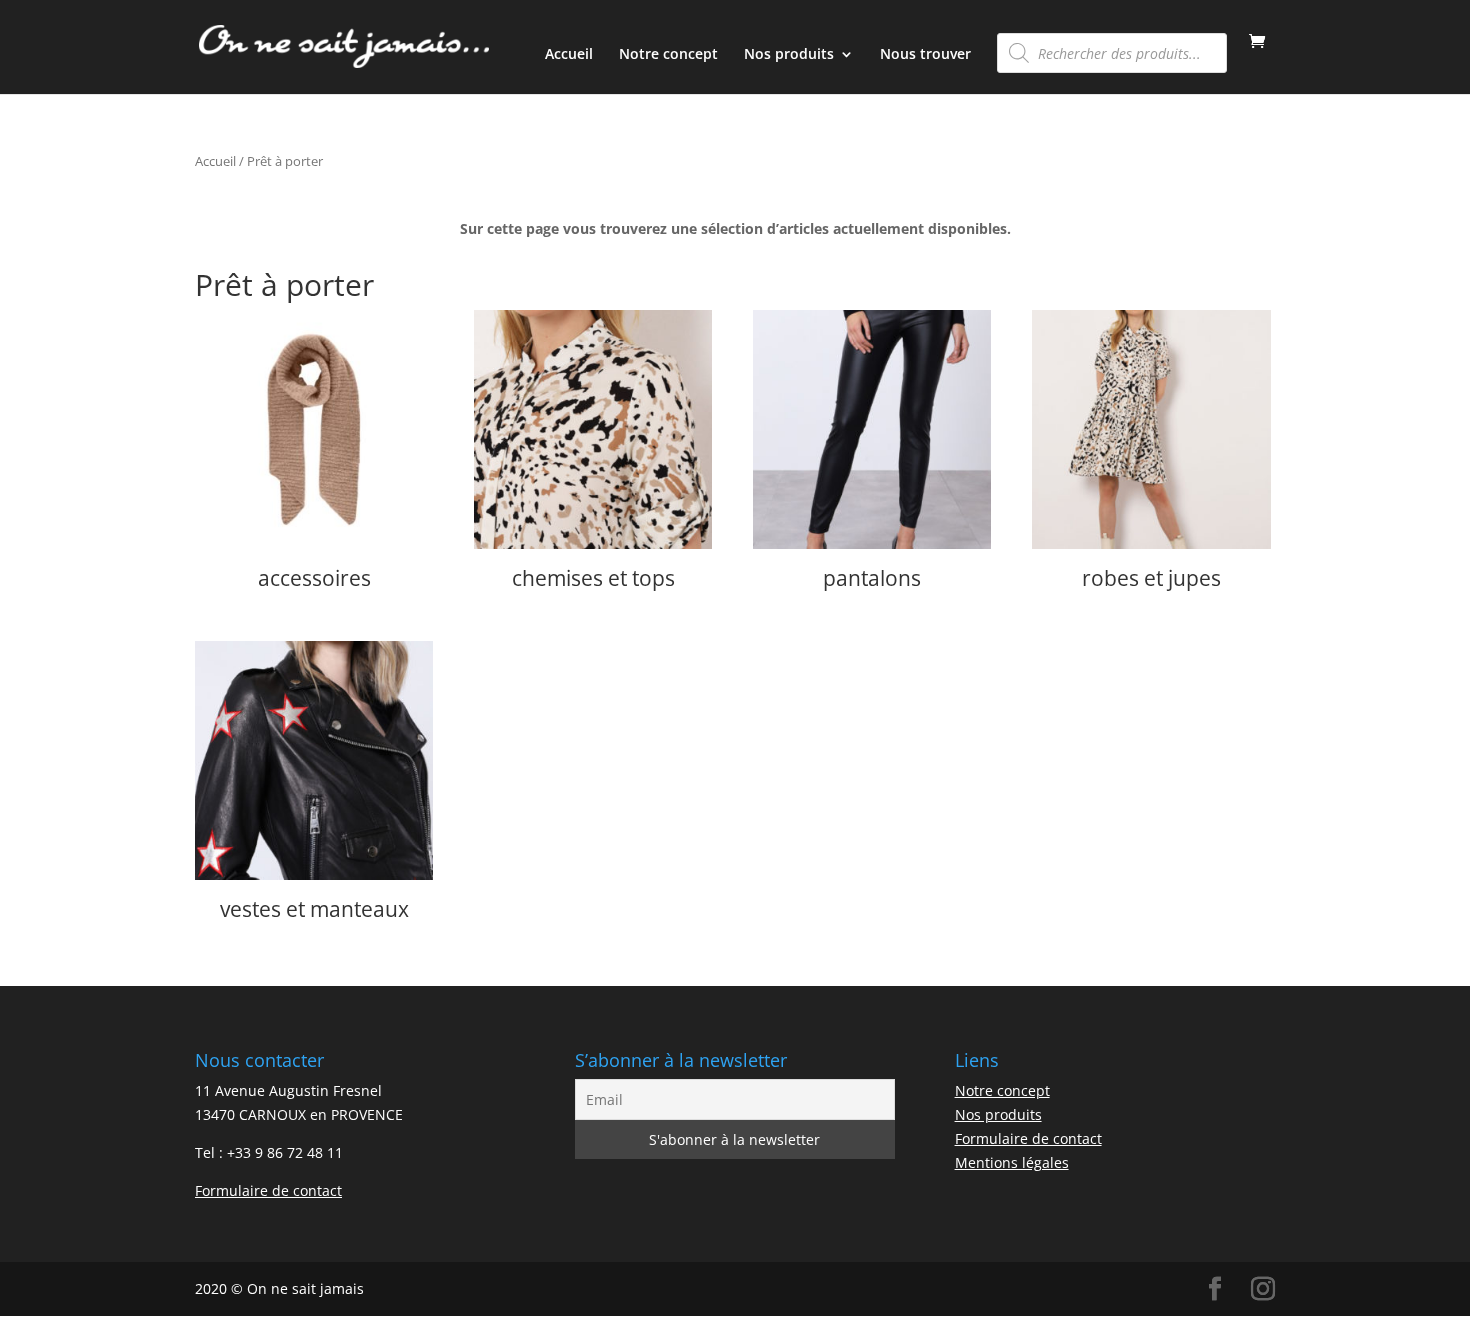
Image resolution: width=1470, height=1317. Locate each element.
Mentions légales (1012, 1162)
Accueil (569, 55)
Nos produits (789, 55)
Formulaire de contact (268, 1190)
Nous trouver (925, 55)
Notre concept (668, 55)
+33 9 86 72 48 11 (285, 1152)
